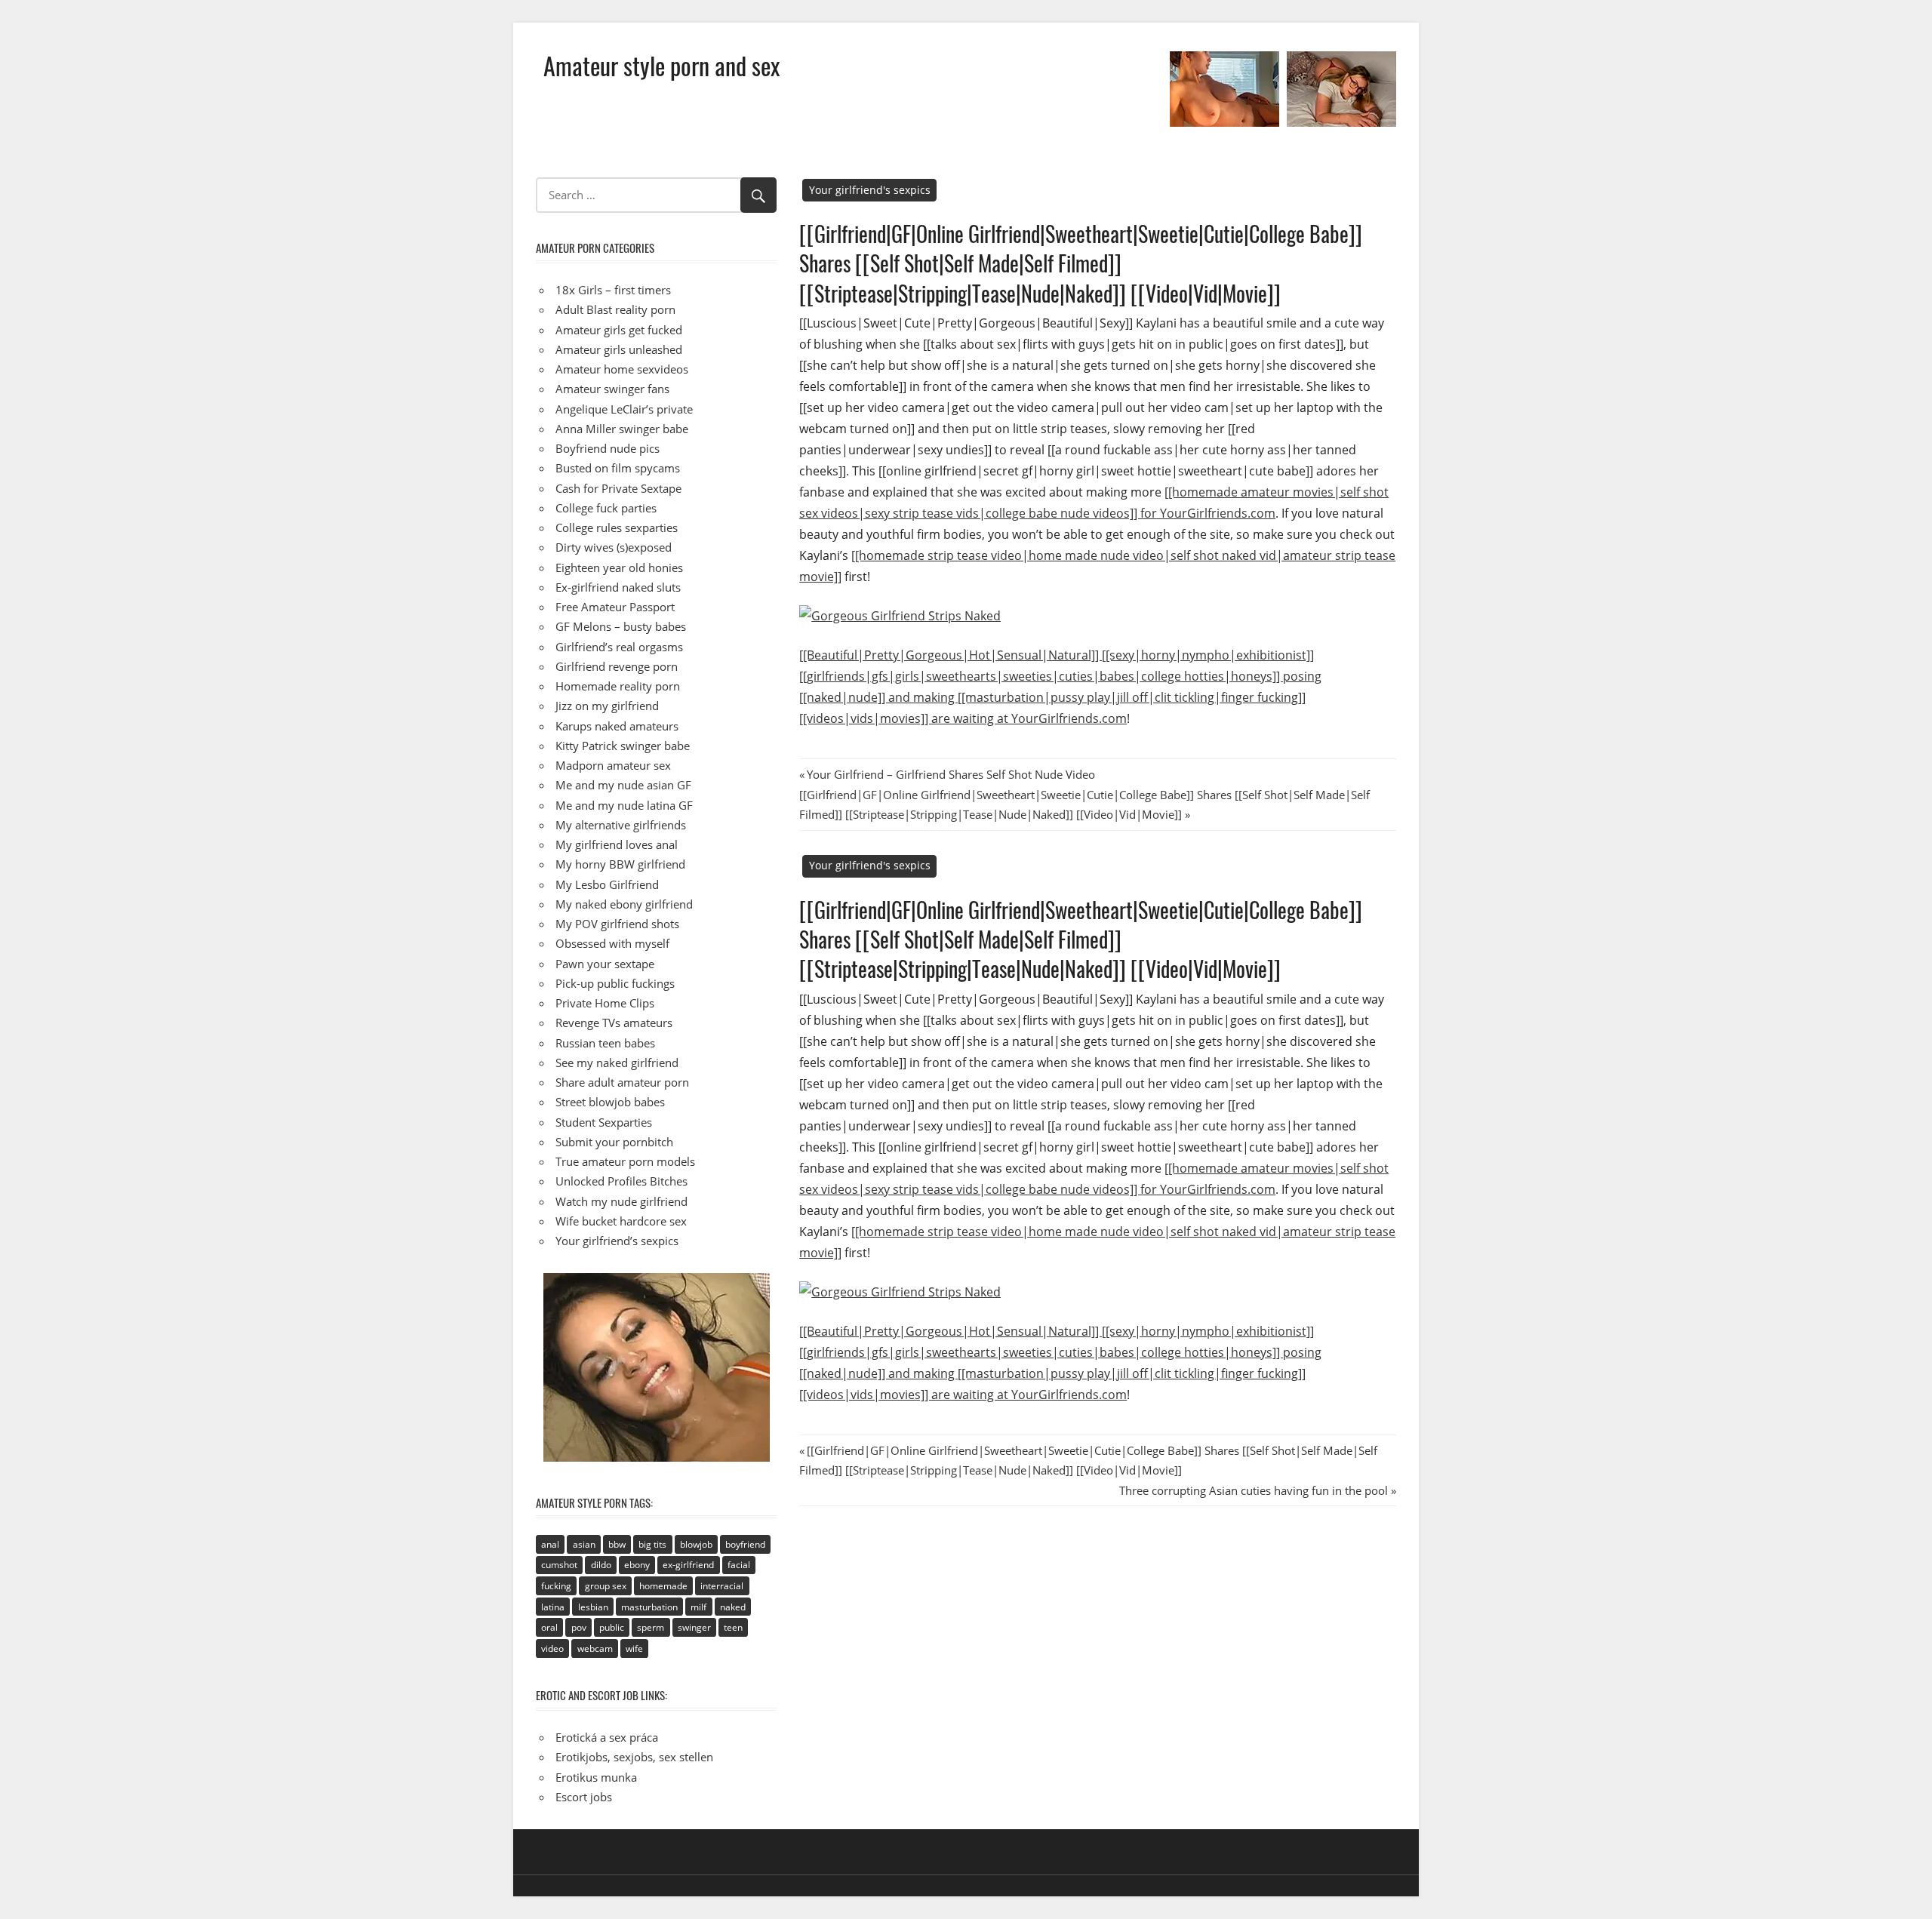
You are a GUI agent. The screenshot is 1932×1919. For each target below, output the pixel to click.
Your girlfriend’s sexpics (617, 1241)
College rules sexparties (617, 527)
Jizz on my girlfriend (607, 706)
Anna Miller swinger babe (622, 429)
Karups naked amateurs (617, 726)
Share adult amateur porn (622, 1082)
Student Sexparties (604, 1122)
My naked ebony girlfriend (624, 904)
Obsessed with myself (612, 943)
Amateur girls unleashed (619, 349)
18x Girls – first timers (613, 290)
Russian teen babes (605, 1043)
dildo (601, 1565)
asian (584, 1544)
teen (733, 1627)
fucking (556, 1586)
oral (549, 1627)
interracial (722, 1586)
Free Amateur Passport (615, 607)
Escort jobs (584, 1797)
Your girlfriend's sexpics (870, 190)
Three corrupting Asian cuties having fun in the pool (1254, 1490)
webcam (595, 1648)
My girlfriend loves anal (617, 844)
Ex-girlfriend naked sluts (618, 587)
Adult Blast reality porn (615, 309)
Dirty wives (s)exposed (614, 547)
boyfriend (745, 1544)
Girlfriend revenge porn (617, 666)
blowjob (696, 1544)
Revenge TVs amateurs (614, 1023)
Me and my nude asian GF (623, 785)
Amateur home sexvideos (622, 369)
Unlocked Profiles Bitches (621, 1181)
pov (579, 1627)
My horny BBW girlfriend (620, 864)
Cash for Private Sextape (618, 488)
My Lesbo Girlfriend (607, 884)
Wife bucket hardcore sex (621, 1221)
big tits (652, 1544)
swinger (694, 1627)
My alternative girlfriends (621, 825)
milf (698, 1607)
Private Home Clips (605, 1003)
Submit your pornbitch (614, 1142)
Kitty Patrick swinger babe (623, 746)
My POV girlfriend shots (617, 924)
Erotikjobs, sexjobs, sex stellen (634, 1757)
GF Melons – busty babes (621, 626)
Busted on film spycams (618, 468)
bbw (617, 1544)
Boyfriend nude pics (608, 448)
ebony (637, 1565)
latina (553, 1607)
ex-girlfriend (688, 1565)
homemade (663, 1586)
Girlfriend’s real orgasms (619, 647)
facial (739, 1565)
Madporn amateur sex (613, 765)
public (612, 1627)
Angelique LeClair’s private (624, 409)
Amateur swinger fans (612, 389)
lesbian (593, 1607)
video (552, 1648)
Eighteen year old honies (619, 567)
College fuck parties (606, 508)
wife (634, 1648)
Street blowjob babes (610, 1102)
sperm (651, 1627)
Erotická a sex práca (607, 1737)
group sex (606, 1586)
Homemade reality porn (618, 686)
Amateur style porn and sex (661, 65)
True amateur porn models (625, 1161)
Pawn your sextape (605, 964)
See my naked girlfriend (617, 1063)
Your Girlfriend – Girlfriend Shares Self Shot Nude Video (951, 774)
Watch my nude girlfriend (621, 1201)
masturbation (649, 1607)
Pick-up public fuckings (615, 983)
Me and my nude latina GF (624, 805)
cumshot (559, 1565)
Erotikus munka (596, 1777)
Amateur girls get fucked (619, 330)
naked (733, 1607)
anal (550, 1544)
